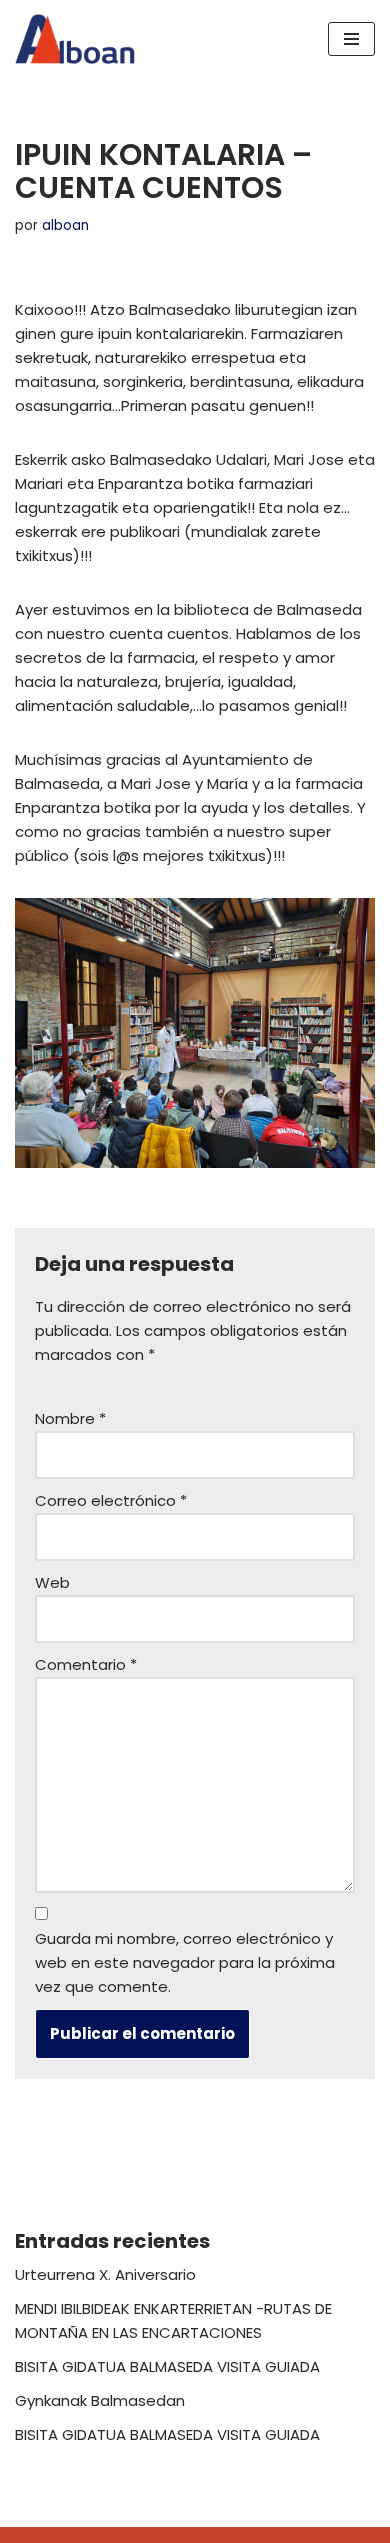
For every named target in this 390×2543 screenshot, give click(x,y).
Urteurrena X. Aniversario (105, 2274)
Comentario (86, 1664)
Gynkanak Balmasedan (100, 2400)
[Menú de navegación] (351, 39)
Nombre (70, 1418)
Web (52, 1582)
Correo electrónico (111, 1500)
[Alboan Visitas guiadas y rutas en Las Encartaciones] (75, 39)
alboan (65, 225)
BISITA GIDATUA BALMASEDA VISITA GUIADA (167, 2366)
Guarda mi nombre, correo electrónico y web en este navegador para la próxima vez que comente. (185, 1962)
